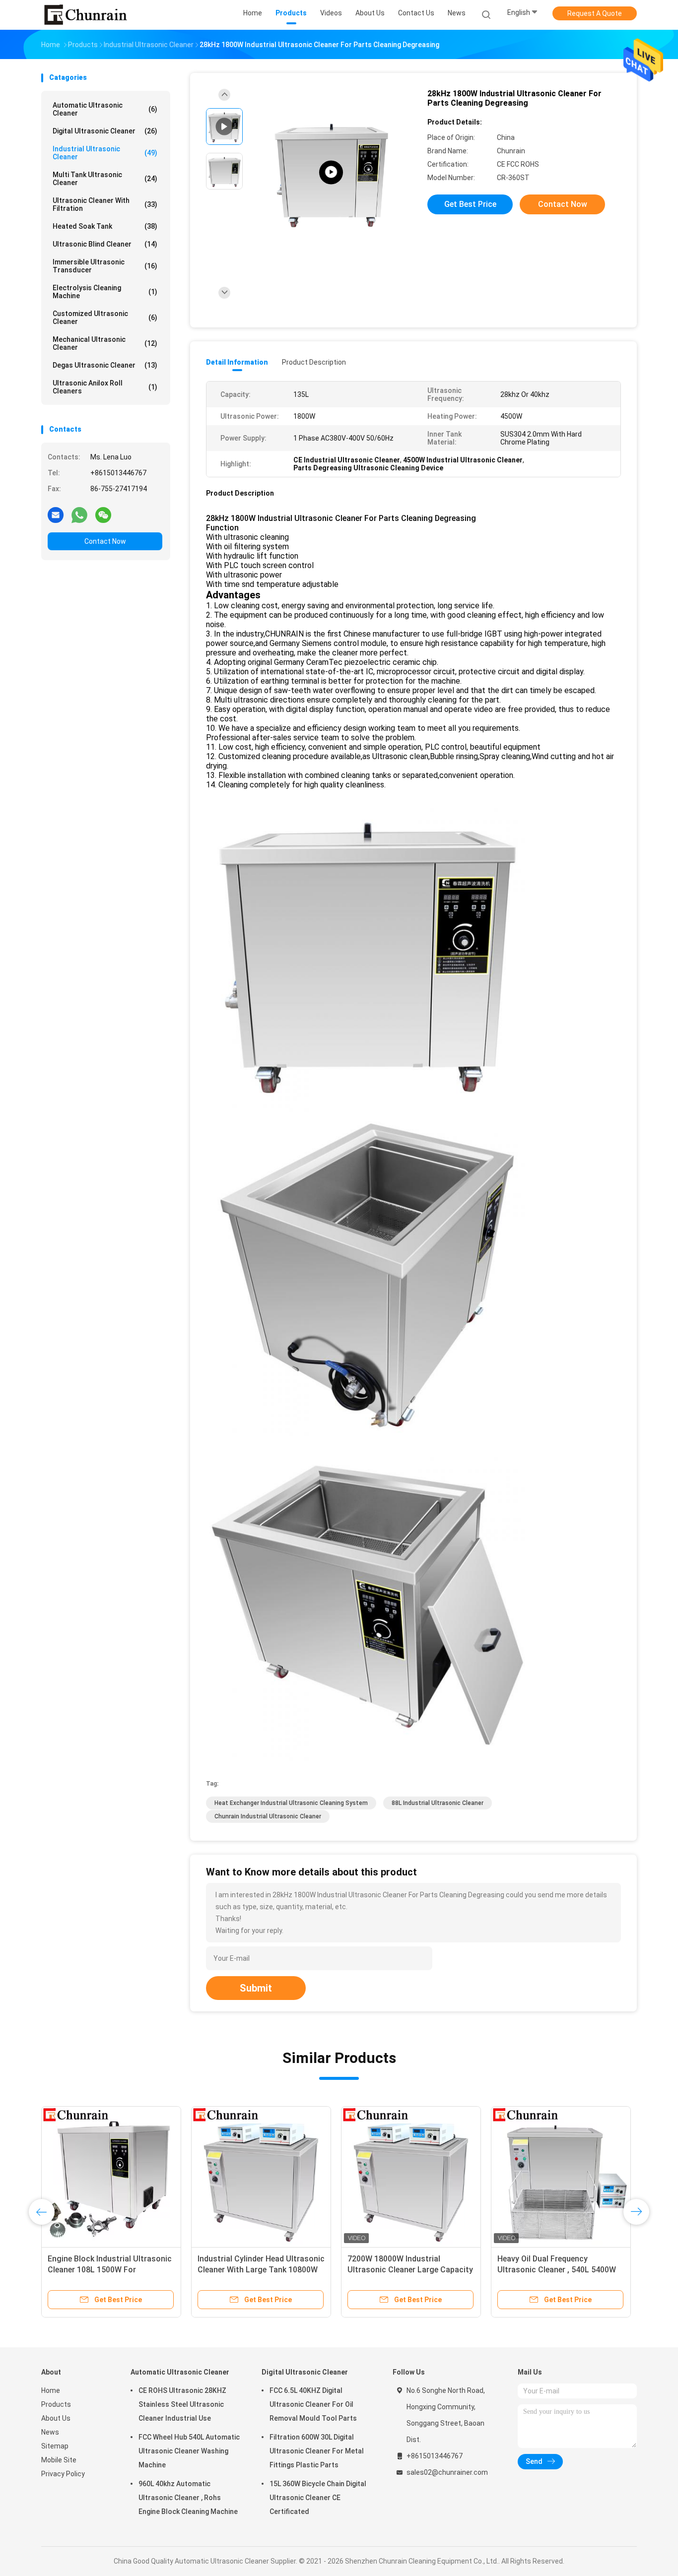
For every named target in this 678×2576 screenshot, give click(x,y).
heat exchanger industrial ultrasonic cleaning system (291, 1803)
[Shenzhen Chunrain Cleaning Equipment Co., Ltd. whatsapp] (79, 515)
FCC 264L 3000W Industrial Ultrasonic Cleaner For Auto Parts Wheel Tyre (410, 2270)
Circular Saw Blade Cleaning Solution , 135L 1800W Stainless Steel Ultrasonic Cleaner (257, 2270)
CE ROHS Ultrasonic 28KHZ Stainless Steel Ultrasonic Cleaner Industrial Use (182, 2404)
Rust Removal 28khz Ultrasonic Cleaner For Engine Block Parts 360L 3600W (555, 2270)
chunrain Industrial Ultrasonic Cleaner (268, 1816)
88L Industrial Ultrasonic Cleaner (438, 1803)
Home (51, 2390)
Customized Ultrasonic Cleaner (105, 318)
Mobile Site (59, 2460)
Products (56, 2404)
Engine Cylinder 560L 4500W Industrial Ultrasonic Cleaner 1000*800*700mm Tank (100, 2270)
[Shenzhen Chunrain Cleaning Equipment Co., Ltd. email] (56, 515)
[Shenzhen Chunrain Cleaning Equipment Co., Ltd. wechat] (103, 515)
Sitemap (55, 2446)
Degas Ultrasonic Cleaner (105, 365)
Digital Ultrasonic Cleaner (105, 131)
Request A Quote (595, 13)
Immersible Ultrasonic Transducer (105, 266)
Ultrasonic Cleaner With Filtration (105, 204)
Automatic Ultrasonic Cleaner (105, 109)
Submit (256, 1988)
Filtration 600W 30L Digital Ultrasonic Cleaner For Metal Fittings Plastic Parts (317, 2451)
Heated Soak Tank (105, 226)
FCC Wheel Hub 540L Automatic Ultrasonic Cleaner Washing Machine (189, 2451)
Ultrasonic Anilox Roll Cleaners (105, 387)
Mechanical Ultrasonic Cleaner (105, 343)
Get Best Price (470, 204)
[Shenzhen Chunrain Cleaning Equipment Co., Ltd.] (85, 15)
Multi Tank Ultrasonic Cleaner (105, 179)
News (50, 2432)
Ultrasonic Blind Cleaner (105, 244)
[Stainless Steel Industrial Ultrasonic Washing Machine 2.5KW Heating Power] (331, 172)
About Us (56, 2418)
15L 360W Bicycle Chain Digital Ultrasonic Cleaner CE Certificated (318, 2498)
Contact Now (105, 541)
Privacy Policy (63, 2474)
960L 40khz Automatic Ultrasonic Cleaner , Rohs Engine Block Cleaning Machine (188, 2498)
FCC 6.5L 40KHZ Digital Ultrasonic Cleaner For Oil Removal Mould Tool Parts (313, 2404)
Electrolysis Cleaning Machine (105, 292)
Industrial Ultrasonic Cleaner (105, 153)
